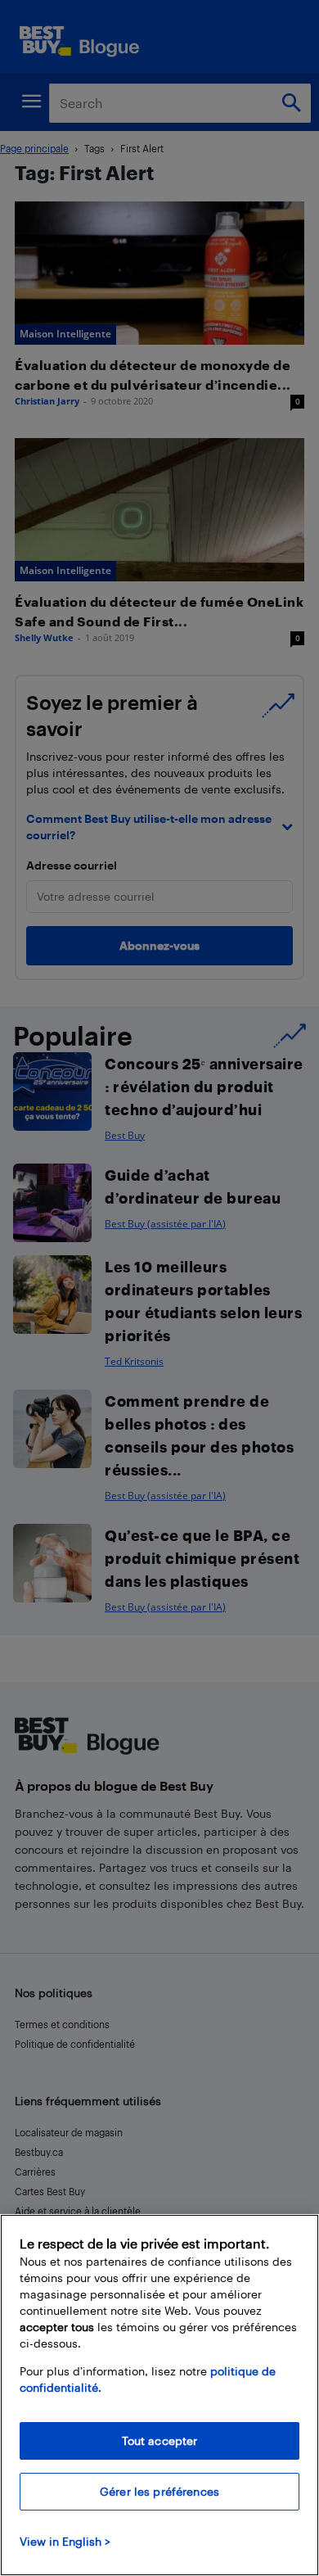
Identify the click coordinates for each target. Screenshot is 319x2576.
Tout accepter (160, 2440)
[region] (159, 2395)
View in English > (65, 2541)
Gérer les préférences (159, 2491)
